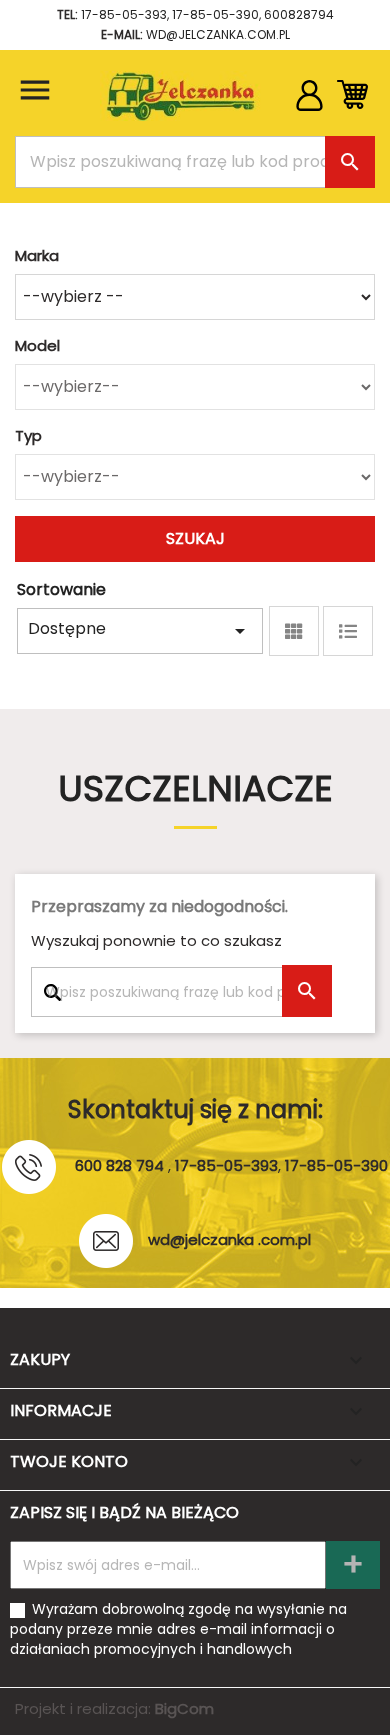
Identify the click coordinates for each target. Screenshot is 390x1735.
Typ (28, 436)
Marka (37, 256)
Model (37, 346)
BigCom (184, 1708)
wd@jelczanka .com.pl (229, 1239)
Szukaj (195, 538)
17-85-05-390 (215, 14)
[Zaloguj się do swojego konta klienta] (309, 106)
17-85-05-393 (124, 14)
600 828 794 (119, 1165)
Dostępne (140, 630)
